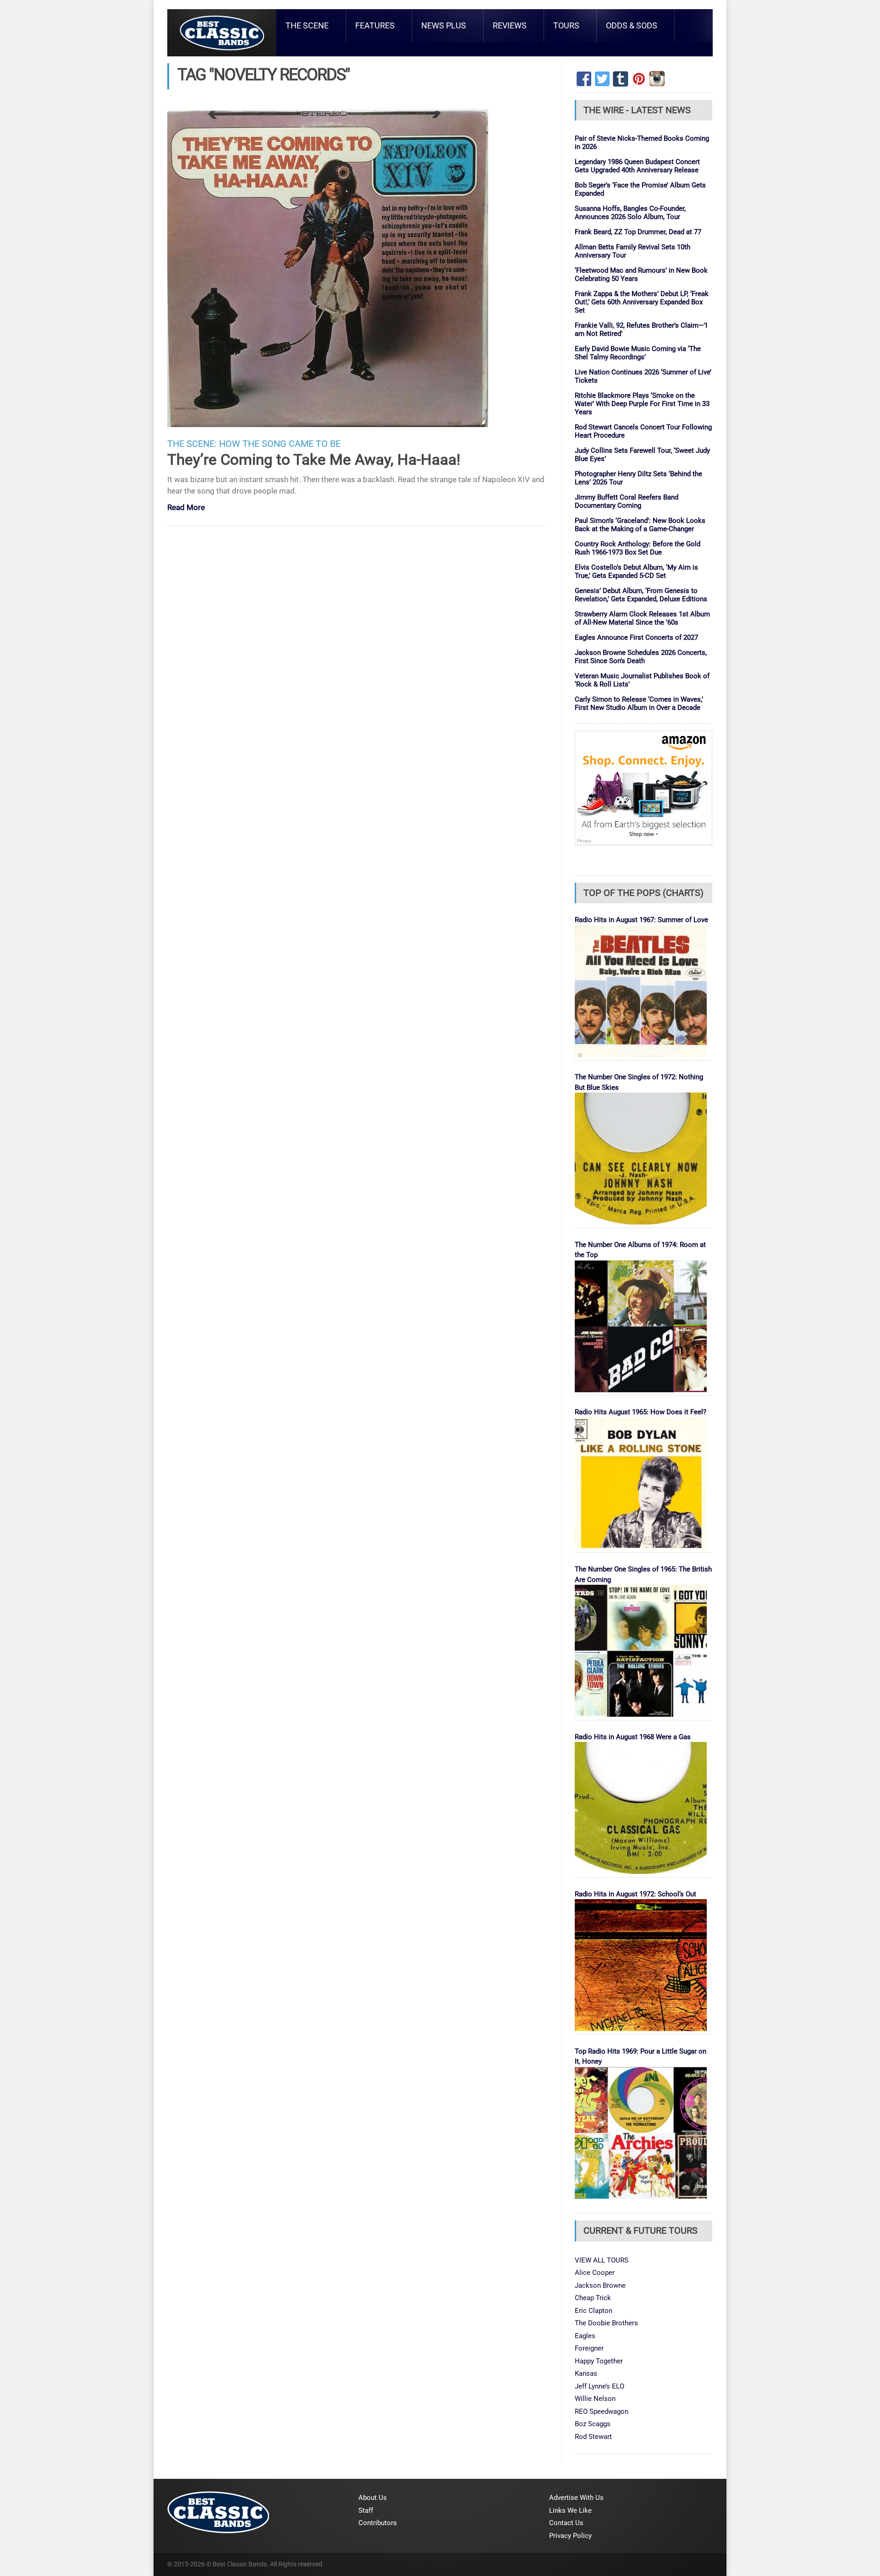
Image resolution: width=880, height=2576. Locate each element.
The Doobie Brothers (606, 2323)
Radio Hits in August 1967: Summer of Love (641, 920)
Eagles (585, 2336)
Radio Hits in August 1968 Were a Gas (633, 1737)
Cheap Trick (593, 2298)
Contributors (378, 2523)
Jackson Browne (600, 2285)
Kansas (586, 2373)
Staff (366, 2510)
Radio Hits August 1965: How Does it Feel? (641, 1412)
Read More (186, 508)
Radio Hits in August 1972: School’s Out (635, 1894)
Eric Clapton (594, 2311)
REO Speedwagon (602, 2411)
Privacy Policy (570, 2536)
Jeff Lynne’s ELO (599, 2386)
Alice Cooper (595, 2273)
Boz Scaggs (593, 2424)
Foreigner (589, 2348)
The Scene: (192, 444)
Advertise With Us (576, 2498)
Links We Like (570, 2510)
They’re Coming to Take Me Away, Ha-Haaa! (314, 459)
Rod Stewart (593, 2437)
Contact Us (566, 2523)
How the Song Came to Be (280, 444)
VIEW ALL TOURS (602, 2260)
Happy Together (599, 2361)
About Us (373, 2498)
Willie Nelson (595, 2399)
